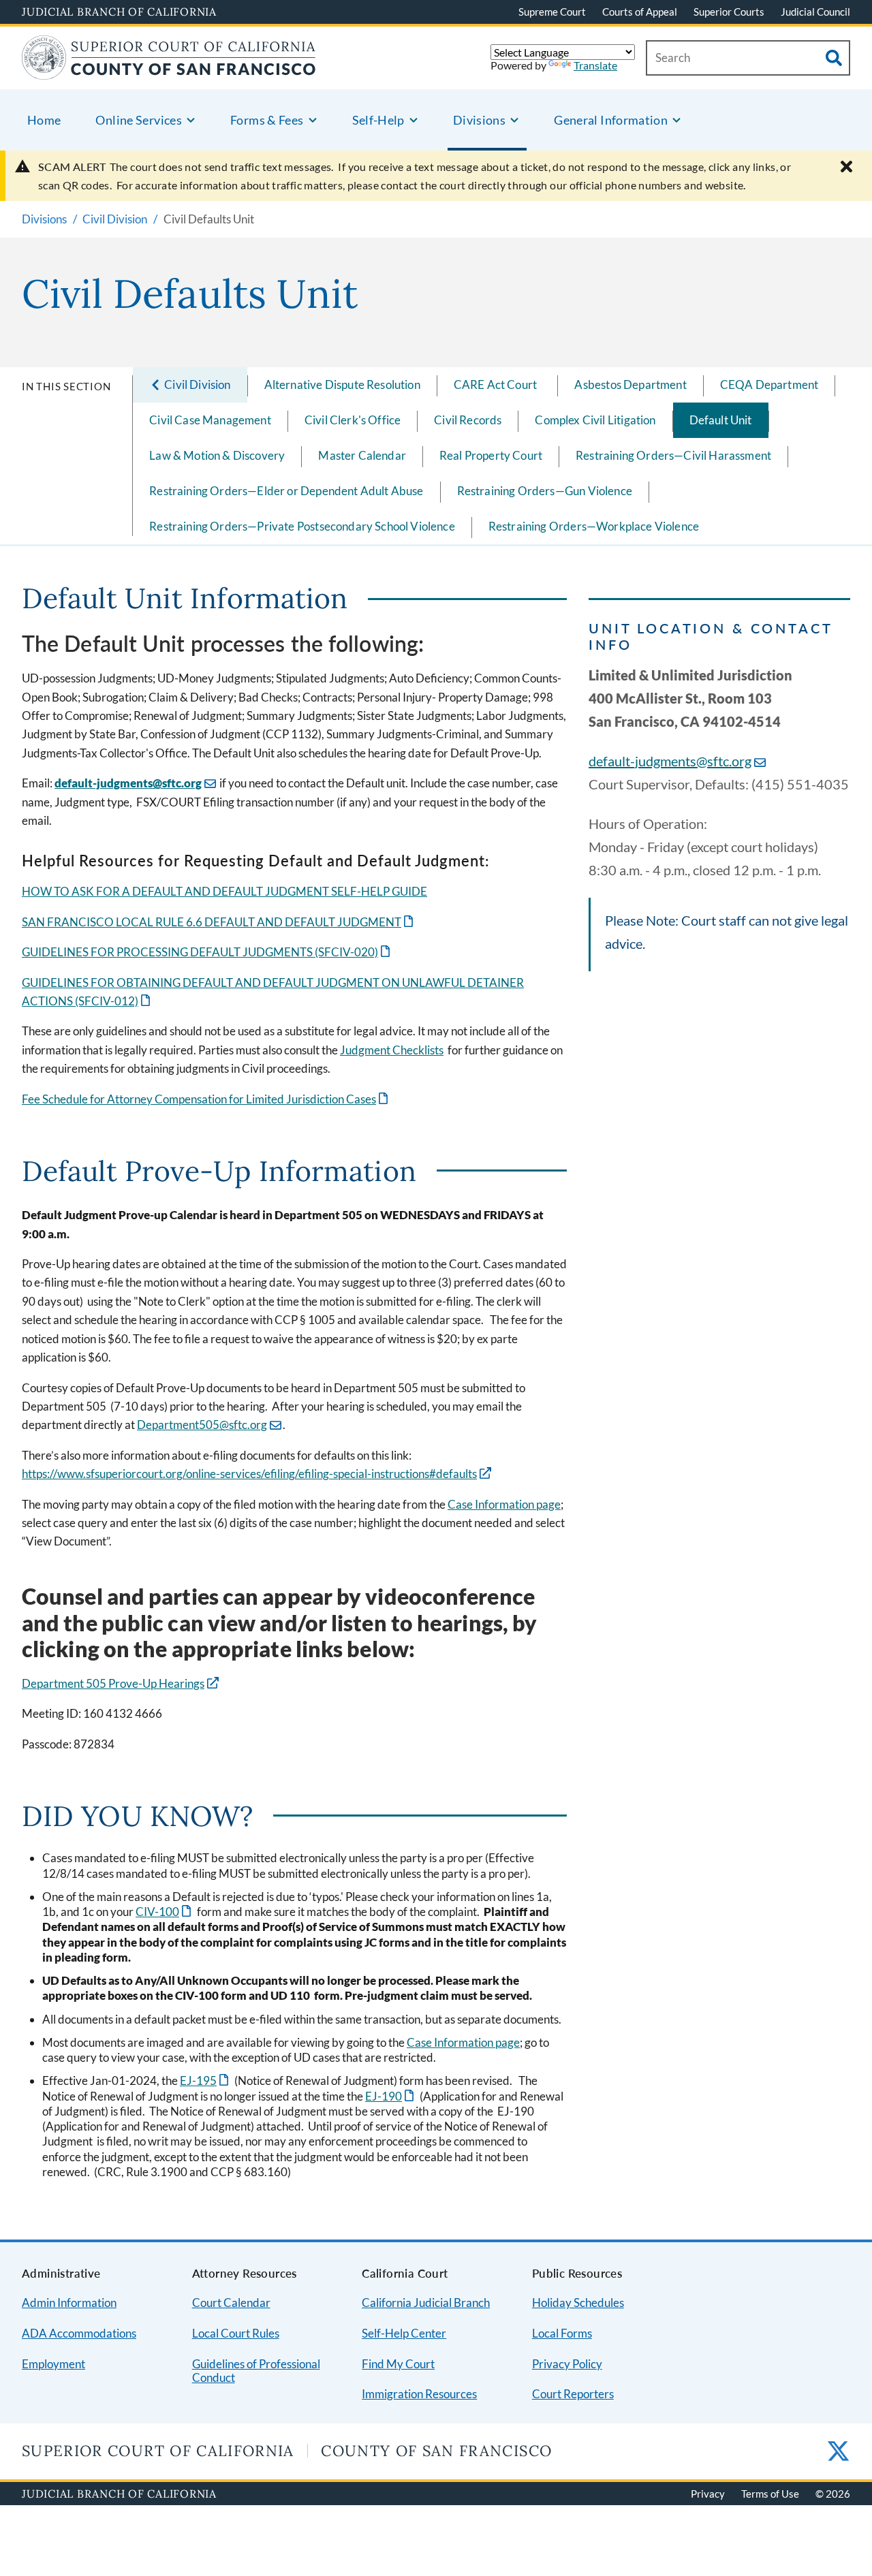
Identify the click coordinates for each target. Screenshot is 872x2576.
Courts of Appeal (640, 12)
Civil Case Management (210, 420)
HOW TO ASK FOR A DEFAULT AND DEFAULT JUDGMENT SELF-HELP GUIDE (224, 891)
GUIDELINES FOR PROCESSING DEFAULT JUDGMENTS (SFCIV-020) (207, 952)
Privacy (708, 2494)
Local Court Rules (236, 2333)
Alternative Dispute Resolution (342, 384)
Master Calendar (362, 455)
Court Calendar (231, 2303)
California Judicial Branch (426, 2303)
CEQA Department (769, 384)
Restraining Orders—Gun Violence (545, 491)
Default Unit (721, 420)
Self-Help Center (404, 2333)
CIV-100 (165, 1912)
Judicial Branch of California (119, 12)
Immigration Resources (419, 2394)
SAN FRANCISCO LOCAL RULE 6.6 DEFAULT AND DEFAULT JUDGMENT (219, 922)
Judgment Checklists (392, 1050)
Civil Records (468, 420)
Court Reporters (573, 2394)
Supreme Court (552, 12)
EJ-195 (205, 2080)
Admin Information (69, 2303)
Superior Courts (729, 12)
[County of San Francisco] (169, 71)
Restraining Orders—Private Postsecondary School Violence (302, 526)
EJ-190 (391, 2096)
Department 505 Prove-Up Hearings (113, 1683)
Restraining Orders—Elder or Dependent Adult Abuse (286, 491)
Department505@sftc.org (202, 1425)
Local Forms (562, 2333)
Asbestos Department (630, 384)
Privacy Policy (567, 2364)
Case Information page (504, 1504)
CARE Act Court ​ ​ (498, 384)
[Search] (834, 58)
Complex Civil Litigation (595, 420)
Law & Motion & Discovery (217, 455)
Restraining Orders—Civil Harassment (673, 455)
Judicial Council (815, 12)
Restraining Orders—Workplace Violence (594, 526)
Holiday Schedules (578, 2303)
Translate (595, 65)
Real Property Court (491, 455)
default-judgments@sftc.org (128, 783)
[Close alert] (846, 167)
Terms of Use (770, 2494)
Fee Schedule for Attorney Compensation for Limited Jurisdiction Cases (206, 1099)
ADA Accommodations (79, 2333)
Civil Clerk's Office (353, 420)
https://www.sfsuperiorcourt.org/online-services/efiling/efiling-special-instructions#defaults (249, 1474)
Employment (53, 2364)
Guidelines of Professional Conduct (256, 2371)
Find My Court (398, 2364)
